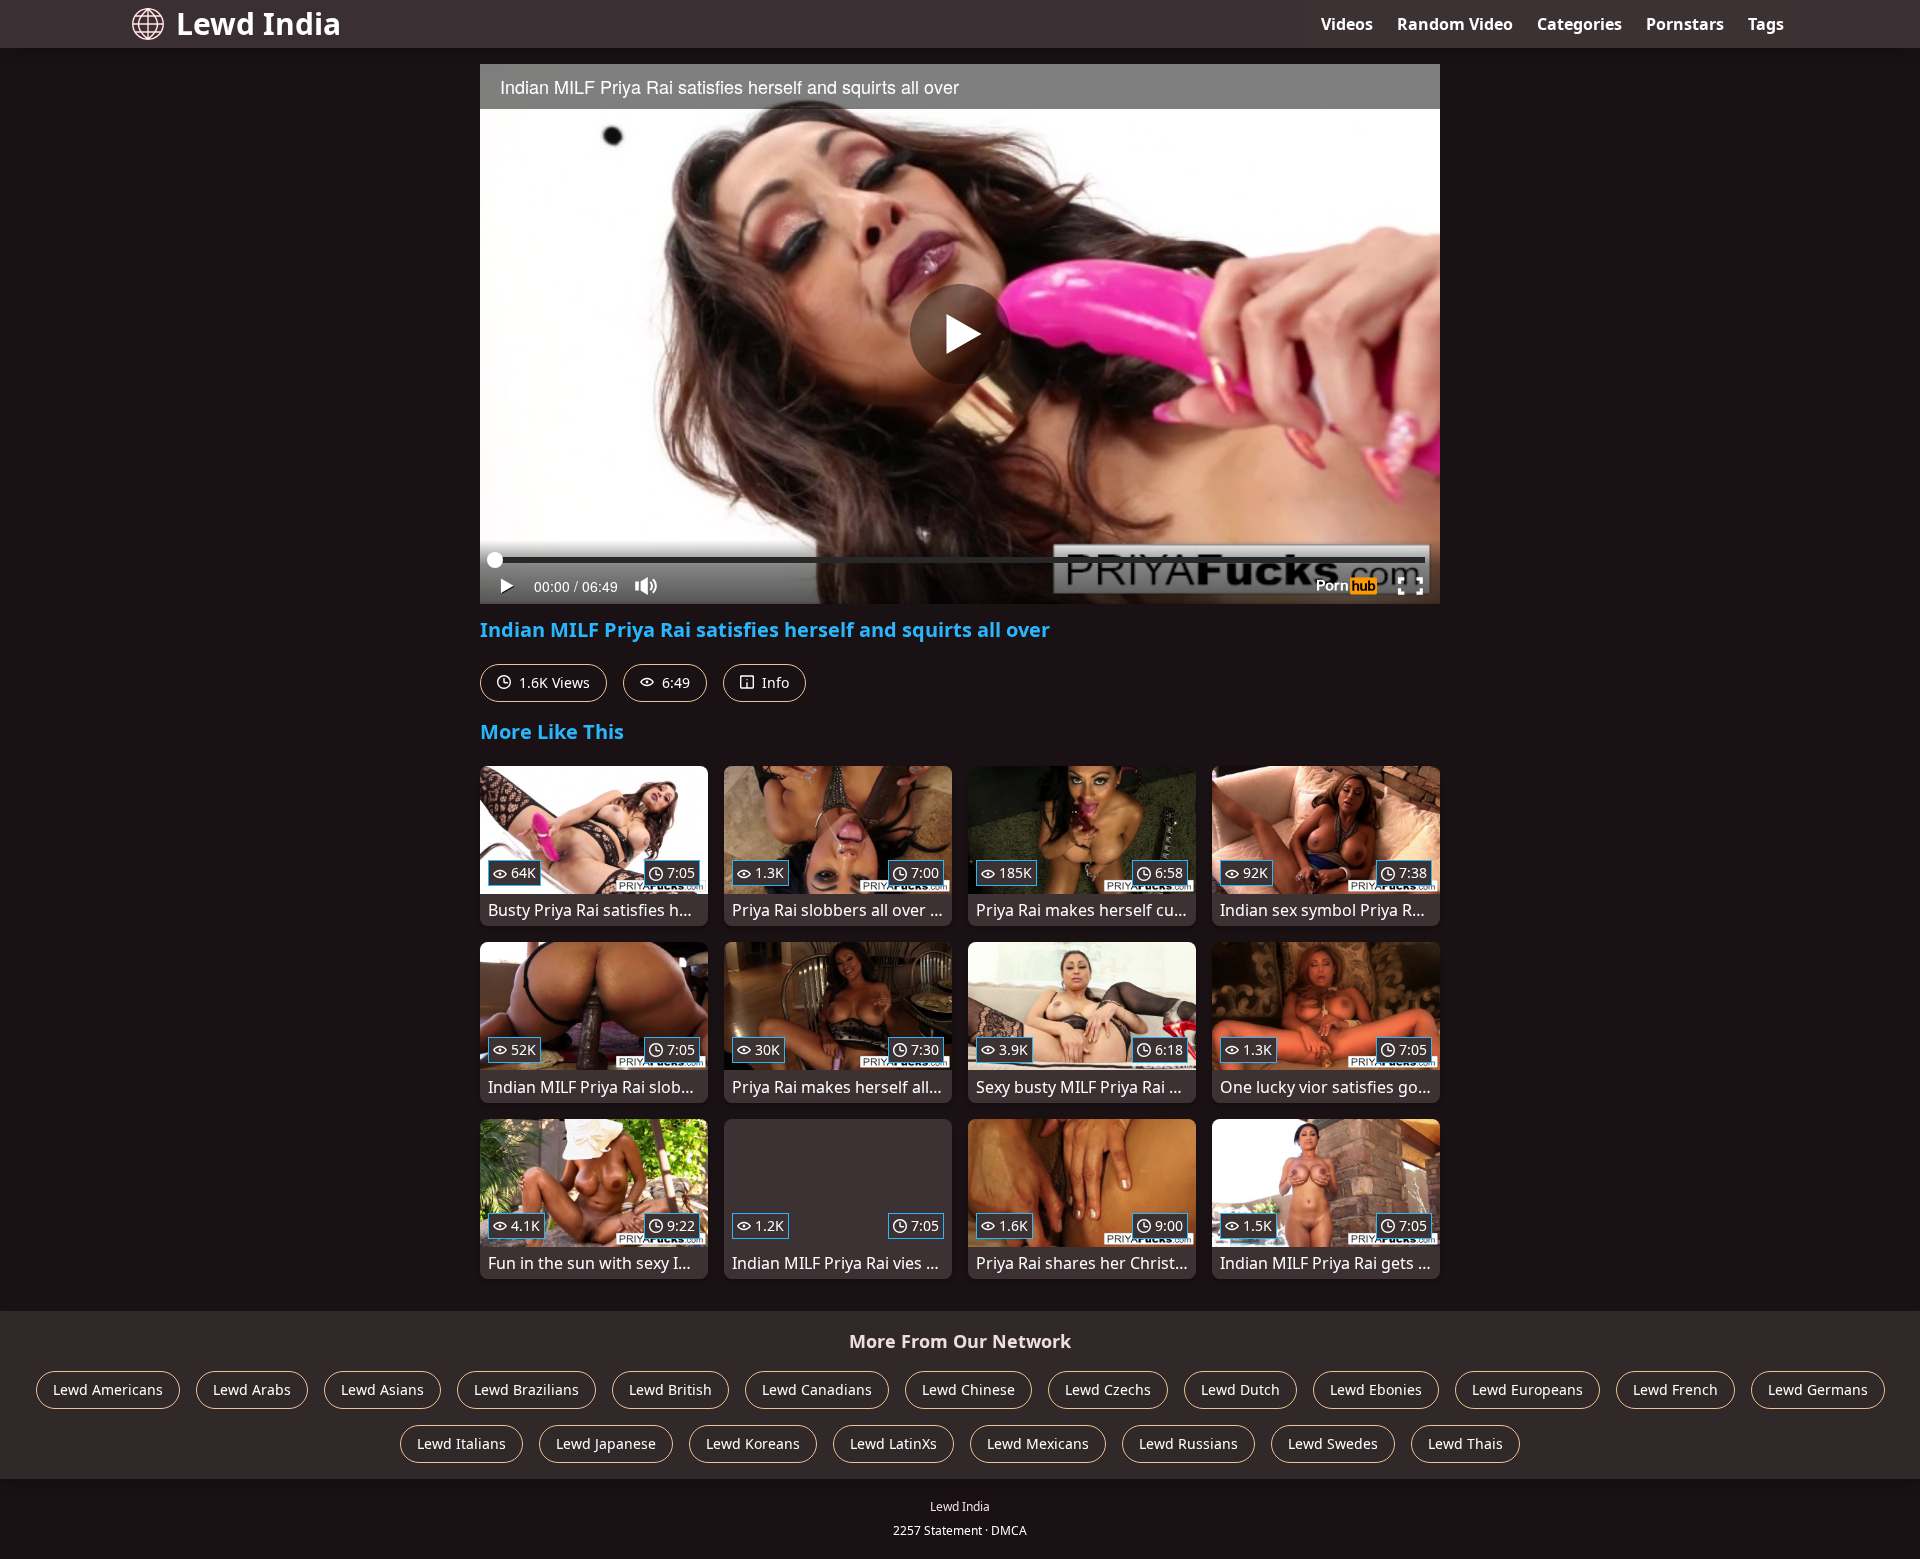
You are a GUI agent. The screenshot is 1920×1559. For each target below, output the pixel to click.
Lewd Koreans (753, 1443)
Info (773, 682)
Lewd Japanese (606, 1443)
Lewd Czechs (1108, 1389)
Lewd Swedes (1333, 1443)
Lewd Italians (461, 1443)
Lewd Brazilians (526, 1389)
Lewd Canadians (817, 1389)
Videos (1347, 24)
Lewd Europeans (1527, 1389)
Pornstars (1685, 24)
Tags (1766, 24)
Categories (1579, 24)
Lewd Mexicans (1038, 1443)
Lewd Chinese (968, 1389)
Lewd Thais (1465, 1443)
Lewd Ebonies (1376, 1389)
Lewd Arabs (252, 1389)
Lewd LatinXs (893, 1443)
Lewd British (670, 1389)
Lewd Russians (1188, 1443)
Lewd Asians (382, 1389)
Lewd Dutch (1240, 1389)
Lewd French (1675, 1389)
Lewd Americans (108, 1389)
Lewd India (258, 23)
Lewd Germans (1818, 1389)
